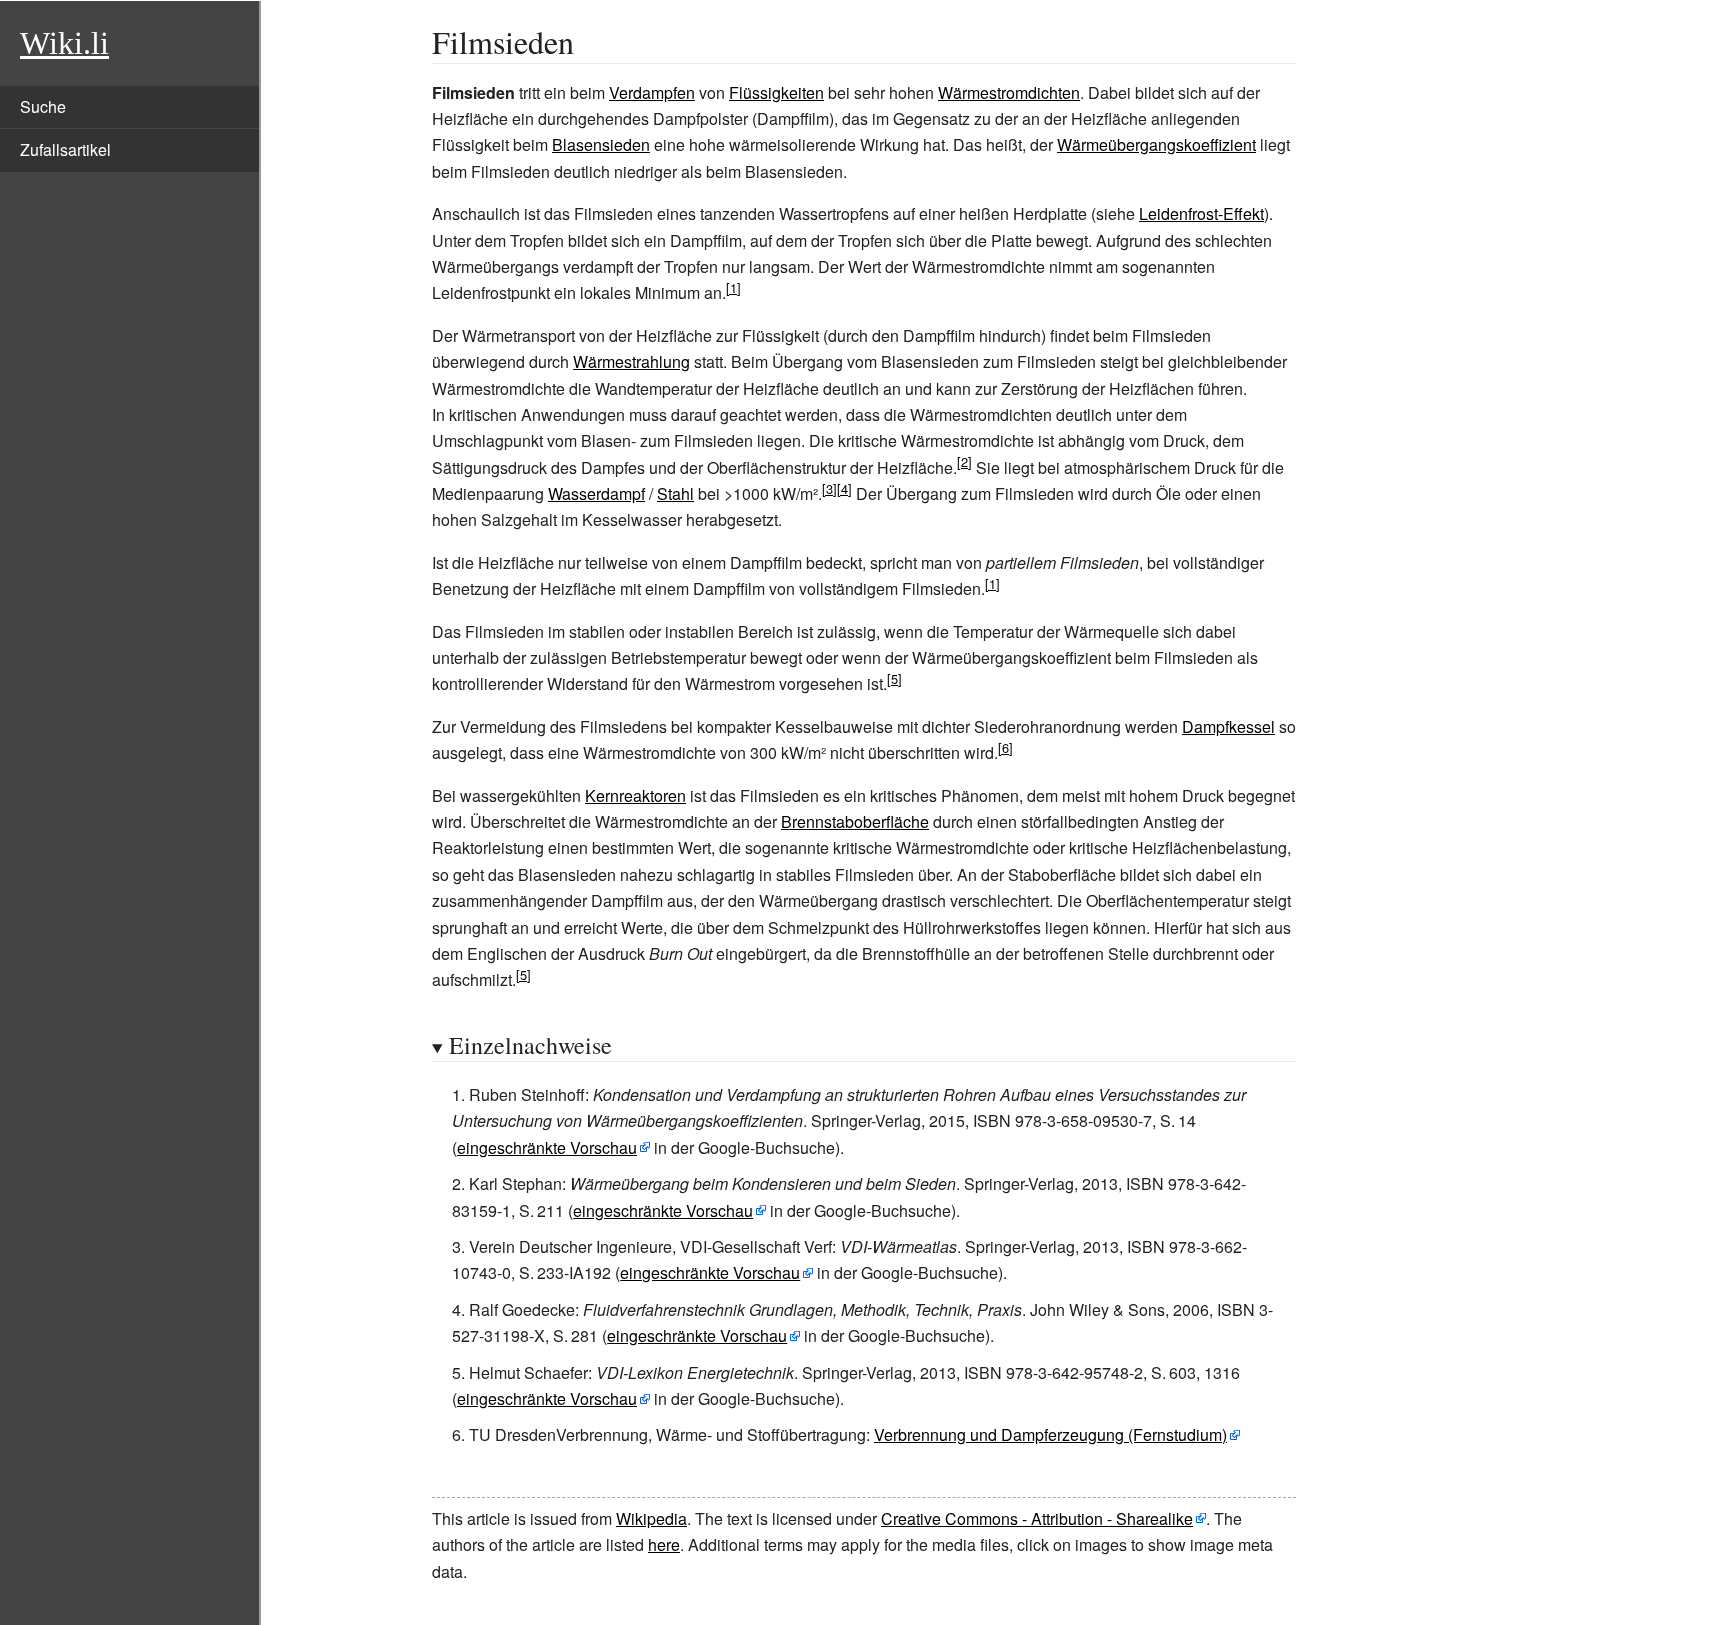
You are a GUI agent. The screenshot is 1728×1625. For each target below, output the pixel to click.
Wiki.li (64, 43)
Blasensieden (601, 144)
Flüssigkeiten (776, 92)
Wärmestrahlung (631, 361)
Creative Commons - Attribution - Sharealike (1037, 1518)
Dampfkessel (1228, 726)
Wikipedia (651, 1518)
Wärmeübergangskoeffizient (1156, 144)
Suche (43, 106)
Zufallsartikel (65, 149)
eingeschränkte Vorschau (547, 1147)
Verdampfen (652, 92)
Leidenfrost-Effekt (1201, 213)
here (664, 1544)
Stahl (675, 493)
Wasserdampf (596, 493)
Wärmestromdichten (1009, 92)
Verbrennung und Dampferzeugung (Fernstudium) (1050, 1434)
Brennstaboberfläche (855, 821)
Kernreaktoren (635, 795)
